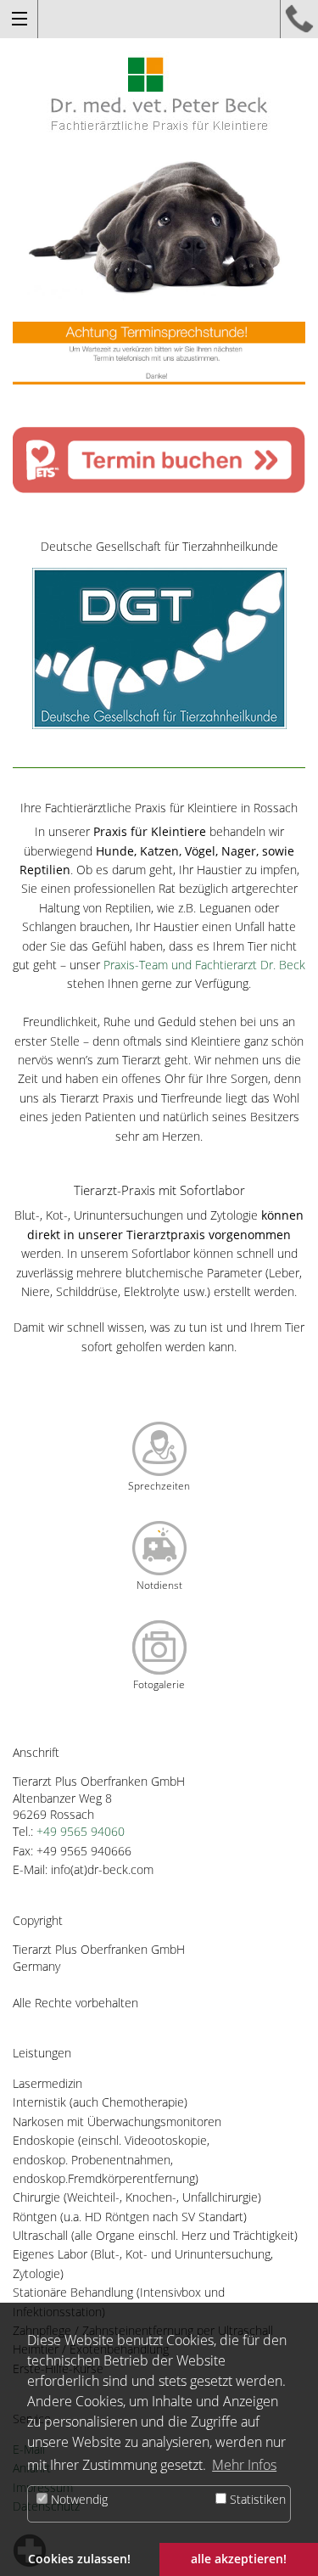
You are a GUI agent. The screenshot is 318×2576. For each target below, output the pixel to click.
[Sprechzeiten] (159, 1448)
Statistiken (256, 2499)
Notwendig (78, 2499)
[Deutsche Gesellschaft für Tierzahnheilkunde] (159, 646)
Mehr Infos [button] (244, 2465)
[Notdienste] (159, 1547)
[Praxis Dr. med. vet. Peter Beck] (159, 92)
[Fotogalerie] (159, 1646)
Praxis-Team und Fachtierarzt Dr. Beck (204, 965)
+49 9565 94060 (81, 1831)
